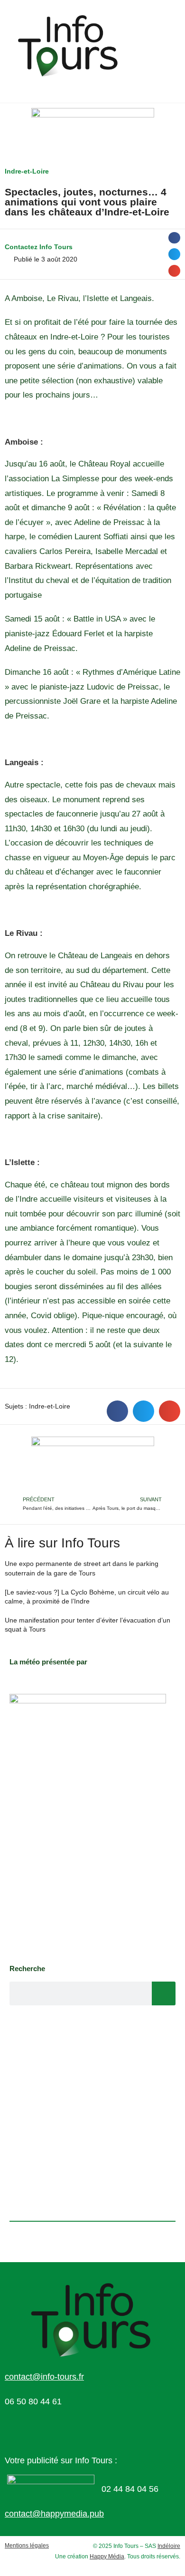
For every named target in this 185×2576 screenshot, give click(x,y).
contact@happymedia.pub (54, 2514)
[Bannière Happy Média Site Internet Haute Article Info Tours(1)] (93, 1465)
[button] (174, 238)
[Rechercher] (164, 1993)
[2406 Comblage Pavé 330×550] (88, 1824)
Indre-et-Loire (27, 171)
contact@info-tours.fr (44, 2377)
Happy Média (107, 2557)
